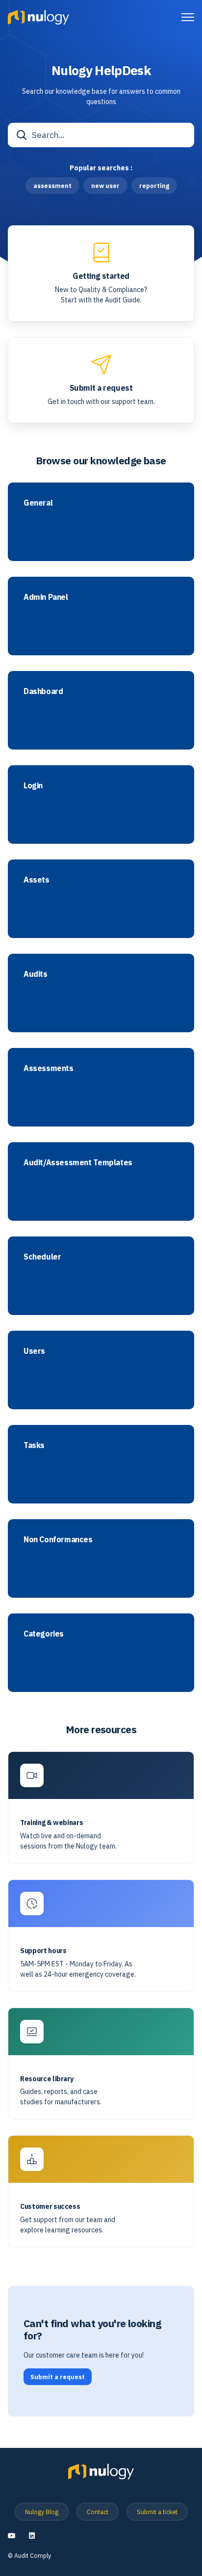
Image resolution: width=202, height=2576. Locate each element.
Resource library (47, 2079)
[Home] (38, 17)
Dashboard (43, 691)
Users (34, 1351)
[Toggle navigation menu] (188, 17)
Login (33, 786)
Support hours (43, 1951)
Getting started (101, 276)
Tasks (34, 1445)
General (38, 503)
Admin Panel (46, 597)
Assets (37, 880)
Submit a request (101, 388)
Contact (98, 2512)
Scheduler (42, 1257)
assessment (52, 186)
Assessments (49, 1068)
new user (105, 186)
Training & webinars (51, 1823)
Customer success (50, 2207)
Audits (36, 974)
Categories (44, 1634)
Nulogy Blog (42, 2512)
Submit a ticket (157, 2512)
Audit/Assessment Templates (78, 1163)
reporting (154, 186)
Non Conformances (58, 1540)
